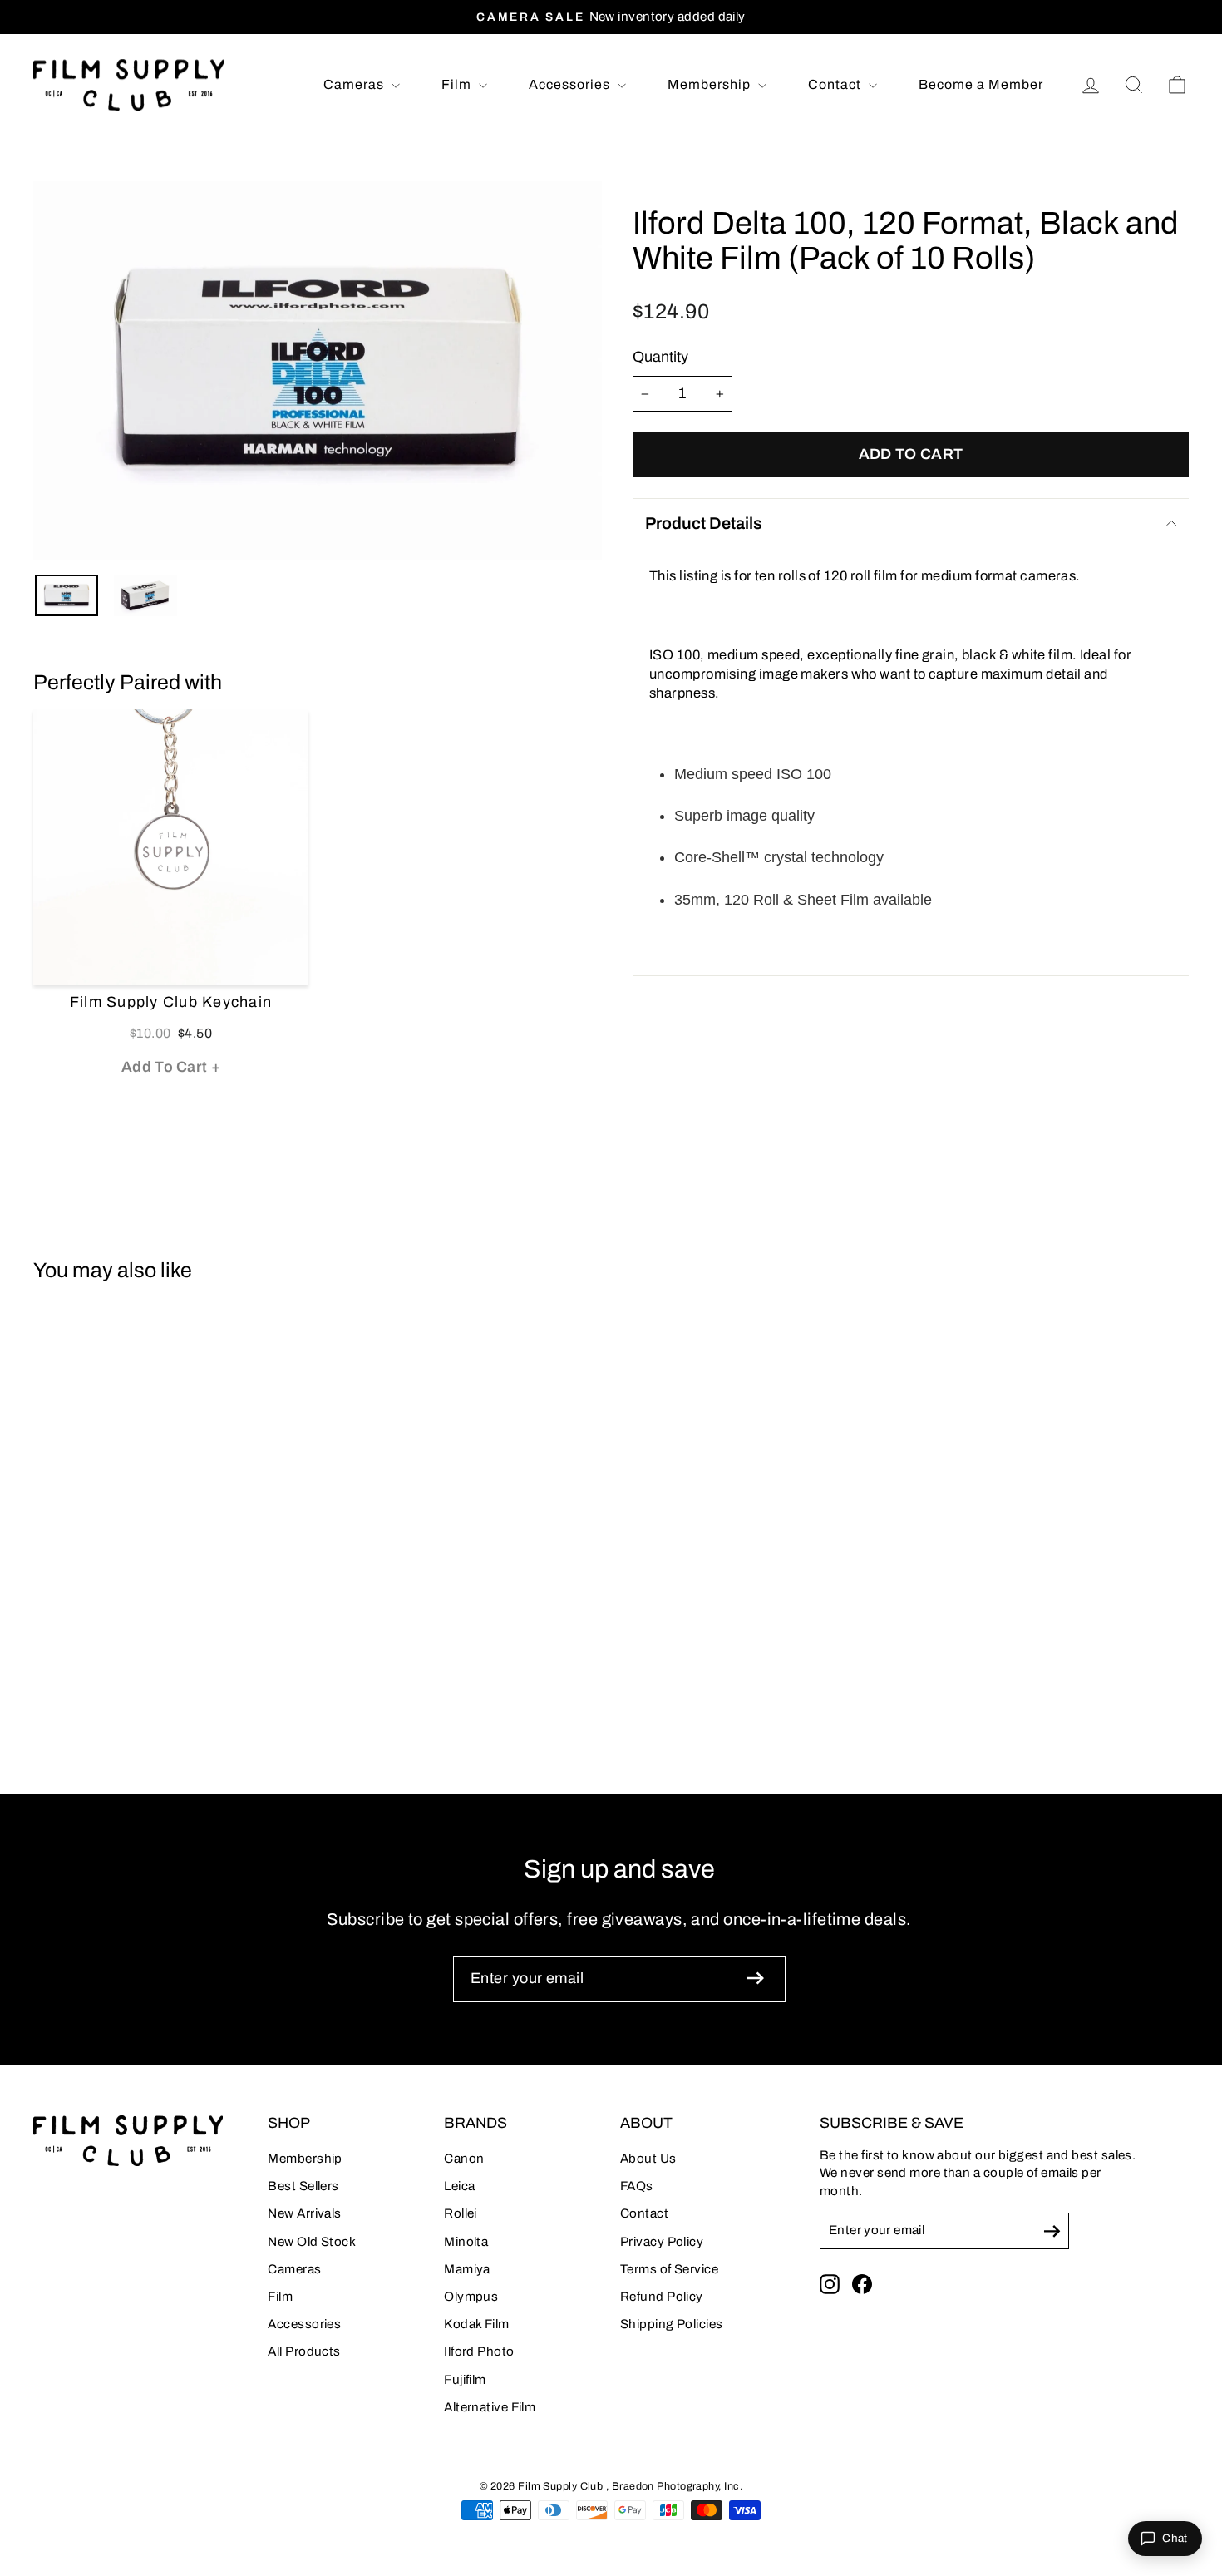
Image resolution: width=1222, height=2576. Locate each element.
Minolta (466, 2242)
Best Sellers (303, 2186)
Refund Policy (662, 2297)
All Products (304, 2351)
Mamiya (467, 2269)
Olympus (471, 2297)
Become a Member (981, 84)
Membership (711, 84)
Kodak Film (477, 2324)
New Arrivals (304, 2213)
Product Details (704, 523)
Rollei (461, 2213)
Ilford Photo (479, 2351)
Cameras (355, 84)
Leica (459, 2186)
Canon (464, 2159)
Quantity (660, 357)
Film (458, 84)
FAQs (637, 2186)
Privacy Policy (662, 2242)
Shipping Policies (672, 2324)
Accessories (571, 84)
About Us (648, 2159)
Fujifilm (465, 2380)
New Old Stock (312, 2242)
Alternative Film (490, 2407)
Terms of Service (669, 2269)
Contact (836, 84)
